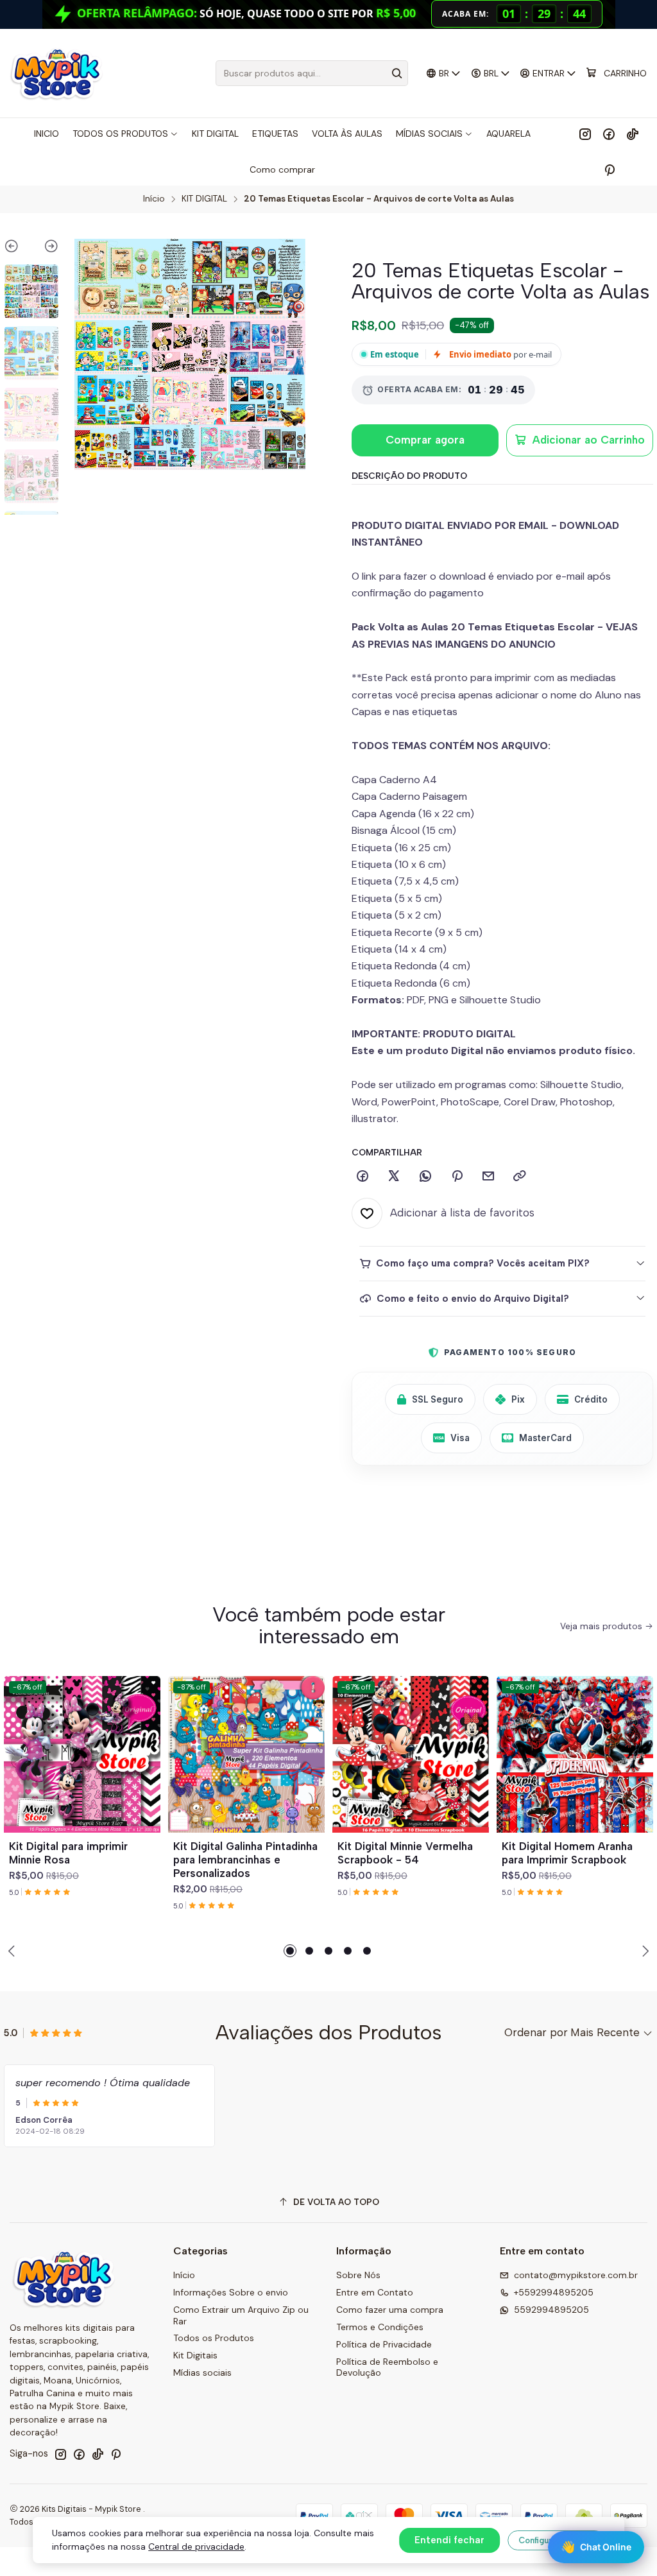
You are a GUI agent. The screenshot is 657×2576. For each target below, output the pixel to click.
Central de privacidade (196, 2546)
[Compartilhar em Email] (488, 1177)
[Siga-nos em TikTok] (633, 134)
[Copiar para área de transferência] (520, 1177)
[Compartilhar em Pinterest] (457, 1177)
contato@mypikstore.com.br (576, 2275)
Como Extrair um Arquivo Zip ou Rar (241, 2315)
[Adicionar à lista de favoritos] (145, 1739)
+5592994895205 (554, 2292)
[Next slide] (45, 248)
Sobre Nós (358, 2275)
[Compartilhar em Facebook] (363, 1177)
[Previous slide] (18, 248)
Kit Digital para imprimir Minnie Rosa (68, 1853)
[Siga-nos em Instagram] (585, 134)
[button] (290, 1951)
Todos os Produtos (214, 2338)
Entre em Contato (375, 2292)
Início (154, 199)
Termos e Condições (380, 2327)
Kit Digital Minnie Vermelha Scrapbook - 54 (405, 1853)
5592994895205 (551, 2310)
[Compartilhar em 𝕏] (394, 1177)
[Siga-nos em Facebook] (609, 134)
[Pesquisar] (397, 73)
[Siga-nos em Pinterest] (609, 169)
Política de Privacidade (384, 2344)
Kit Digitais (195, 2355)
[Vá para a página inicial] (56, 73)
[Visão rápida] (145, 1770)
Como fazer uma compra (390, 2310)
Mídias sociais (202, 2373)
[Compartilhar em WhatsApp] (425, 1177)
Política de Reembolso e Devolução (387, 2367)
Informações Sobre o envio (231, 2292)
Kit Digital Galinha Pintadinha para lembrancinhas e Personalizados (245, 1860)
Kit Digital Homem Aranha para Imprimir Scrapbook (567, 1853)
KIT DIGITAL (204, 199)
